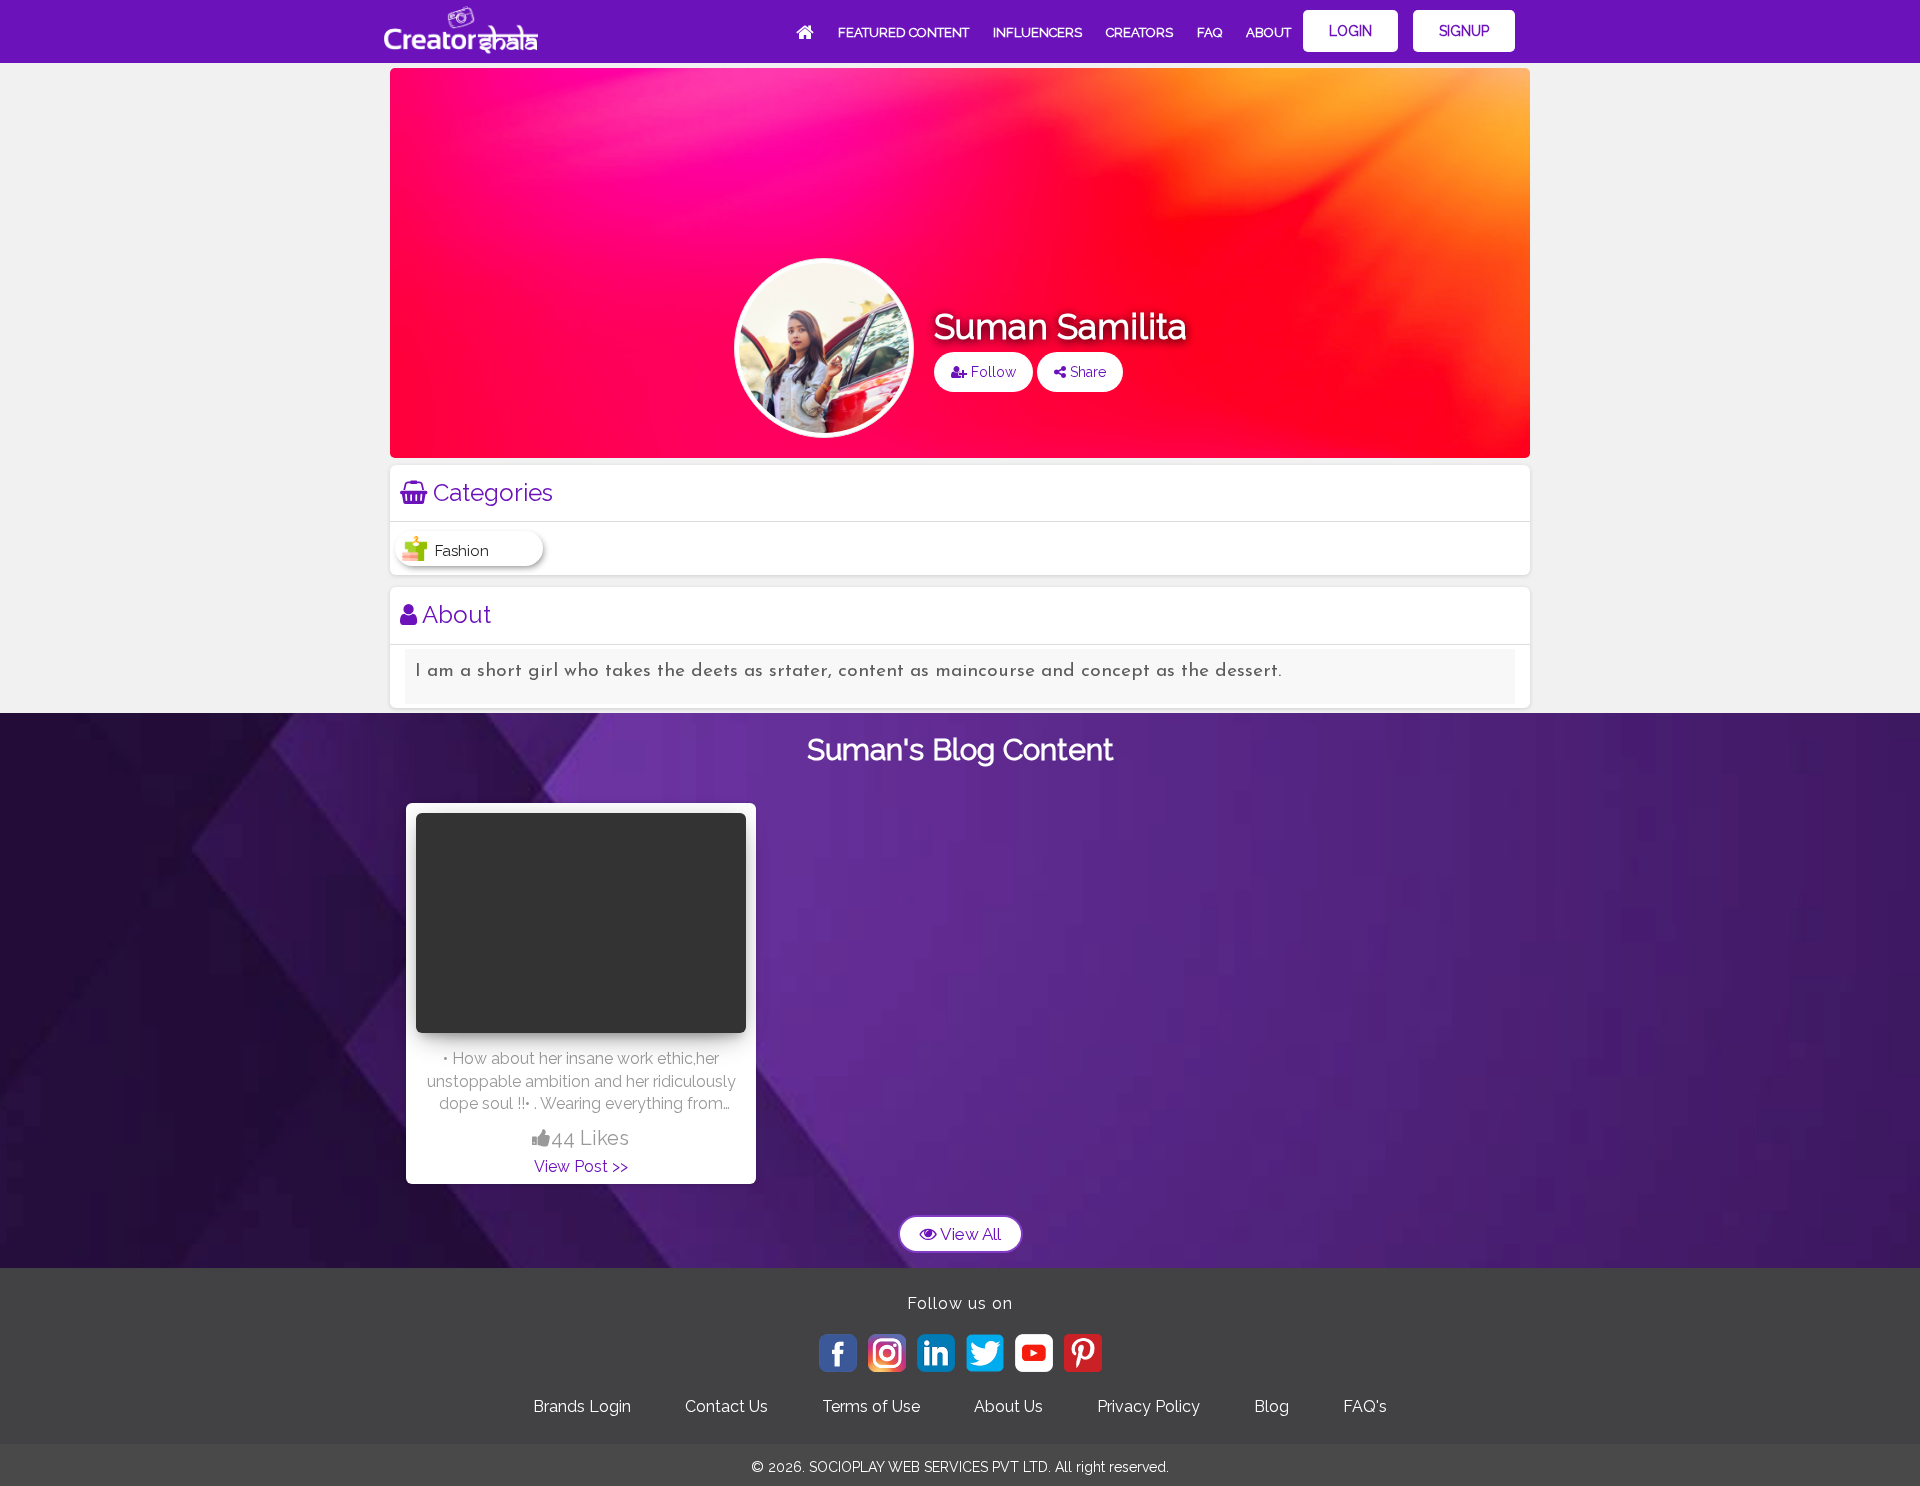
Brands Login (582, 1406)
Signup (1464, 31)
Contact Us (726, 1406)
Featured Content (903, 32)
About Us (1008, 1406)
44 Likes (590, 1138)
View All (969, 1234)
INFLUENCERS (1037, 32)
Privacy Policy (1148, 1406)
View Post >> (581, 1166)
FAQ (1209, 32)
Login (1350, 31)
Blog (1271, 1406)
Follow (991, 372)
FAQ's (1365, 1406)
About (1268, 32)
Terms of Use (871, 1406)
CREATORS (1139, 32)
